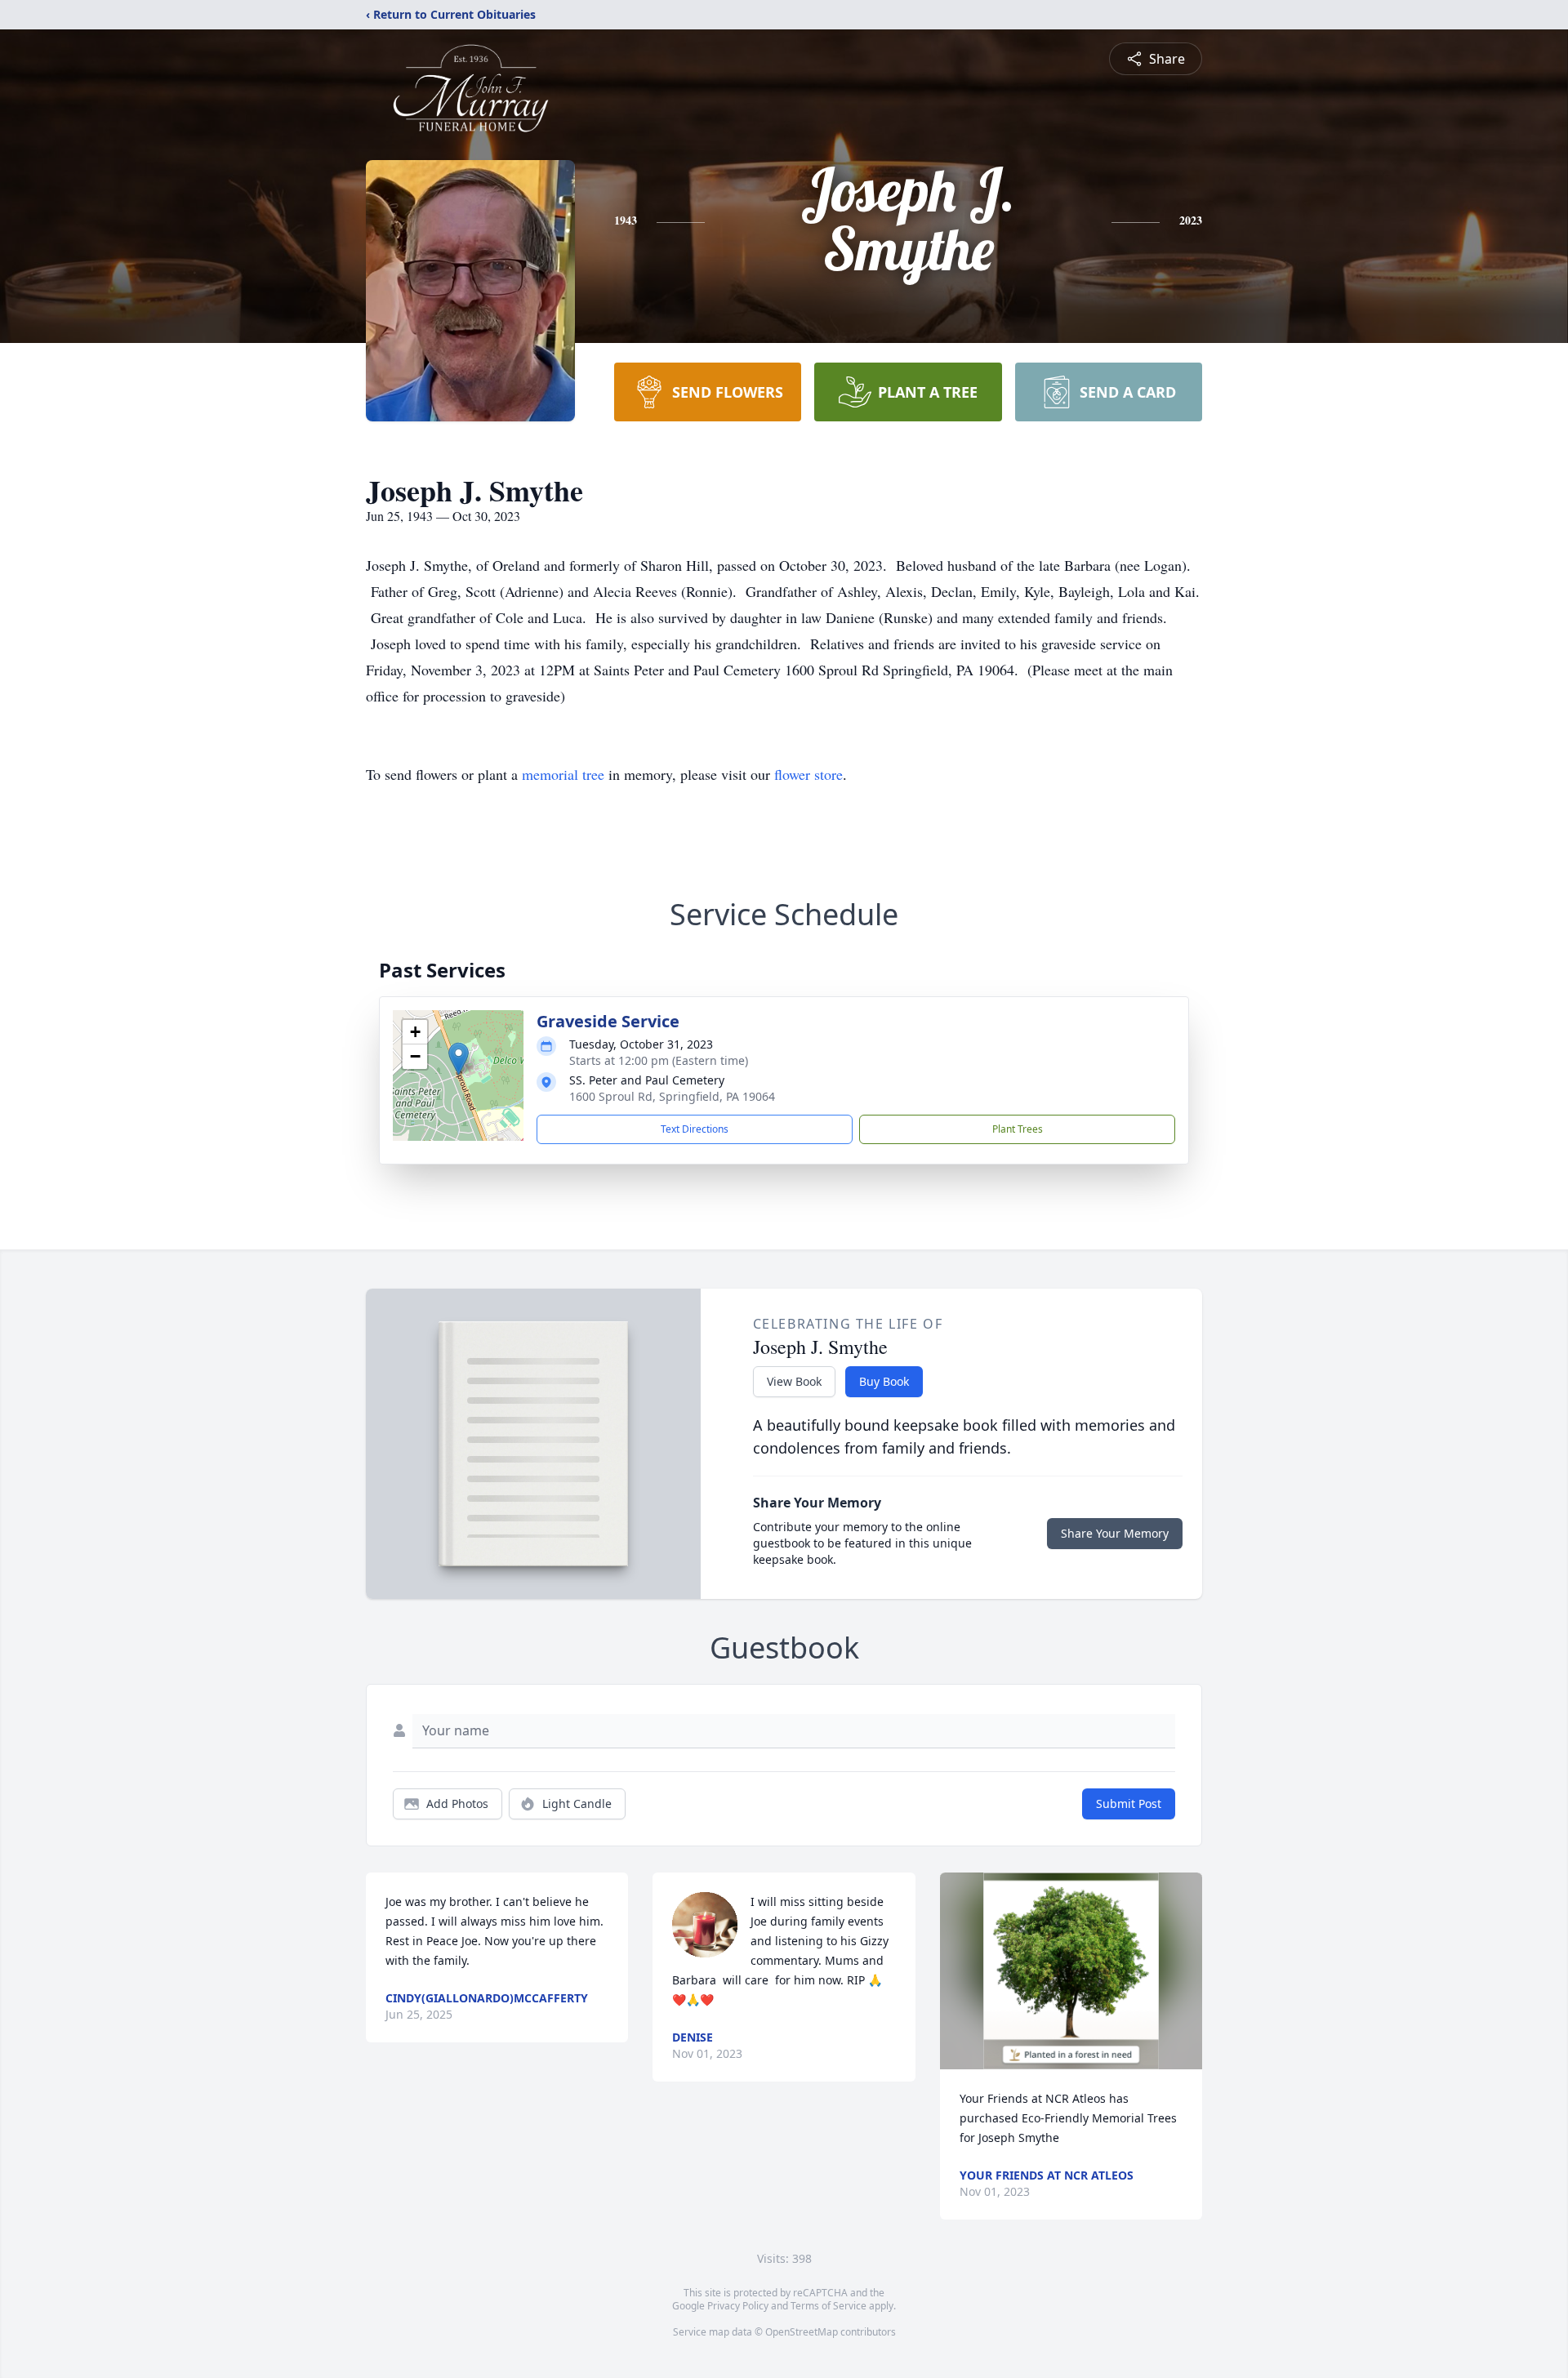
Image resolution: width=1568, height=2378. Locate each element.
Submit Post (1129, 1804)
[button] (459, 1059)
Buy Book (884, 1381)
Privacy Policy (738, 2306)
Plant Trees (1018, 1129)
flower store (808, 774)
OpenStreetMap (802, 2332)
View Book (794, 1381)
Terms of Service (829, 2306)
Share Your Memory (1115, 1533)
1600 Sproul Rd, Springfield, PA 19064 (672, 1096)
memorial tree (563, 774)
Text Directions (695, 1129)
